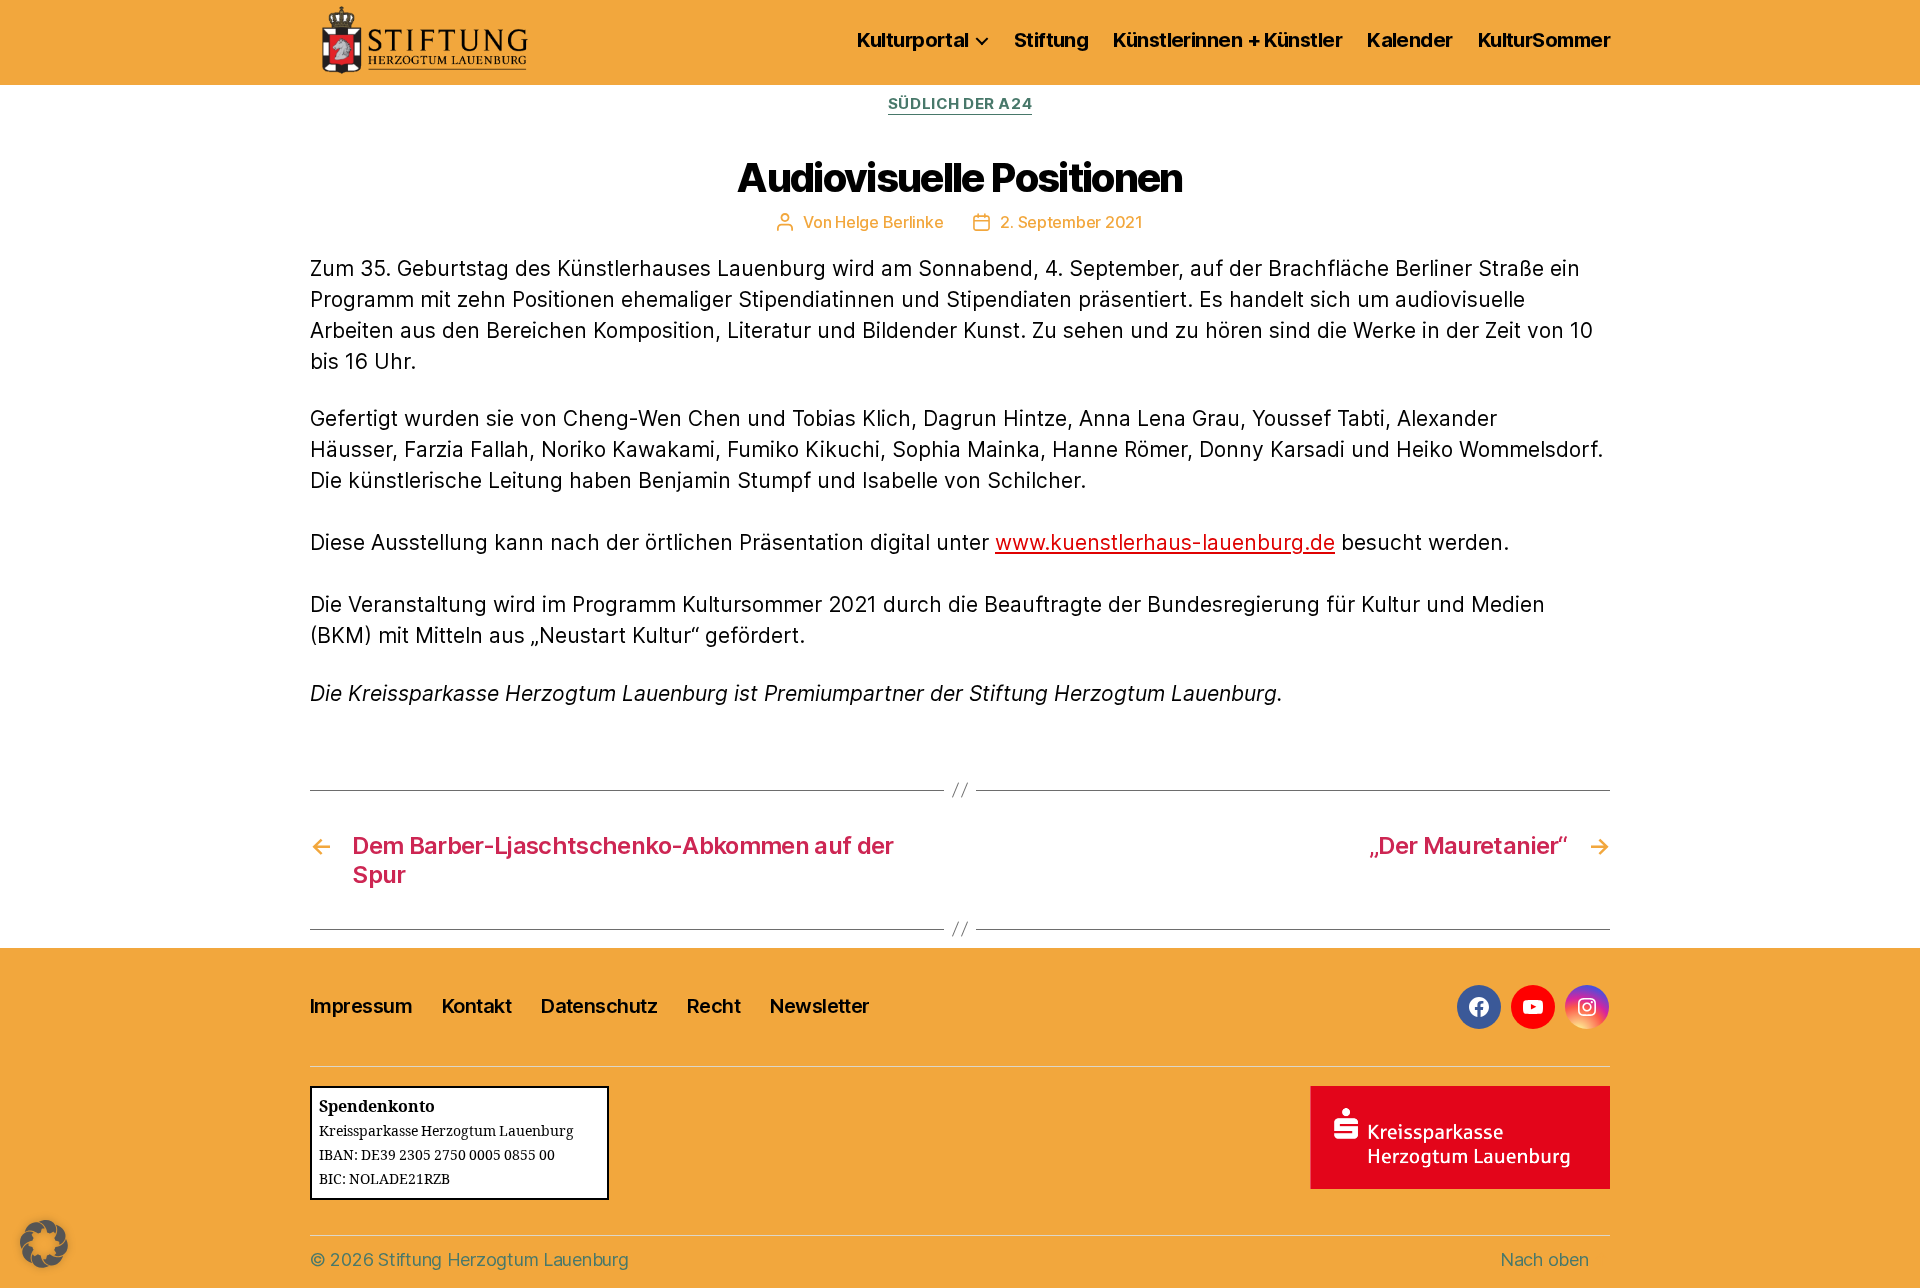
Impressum (361, 1006)
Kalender (1410, 40)
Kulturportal (912, 40)
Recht (713, 1006)
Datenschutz (599, 1006)
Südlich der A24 (960, 104)
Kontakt (476, 1006)
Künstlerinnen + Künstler (1227, 40)
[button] (44, 1244)
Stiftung (1051, 40)
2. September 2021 (1071, 222)
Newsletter (819, 1006)
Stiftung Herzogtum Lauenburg (503, 1259)
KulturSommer (1544, 40)
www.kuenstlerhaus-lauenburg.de (1165, 542)
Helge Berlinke (889, 222)
